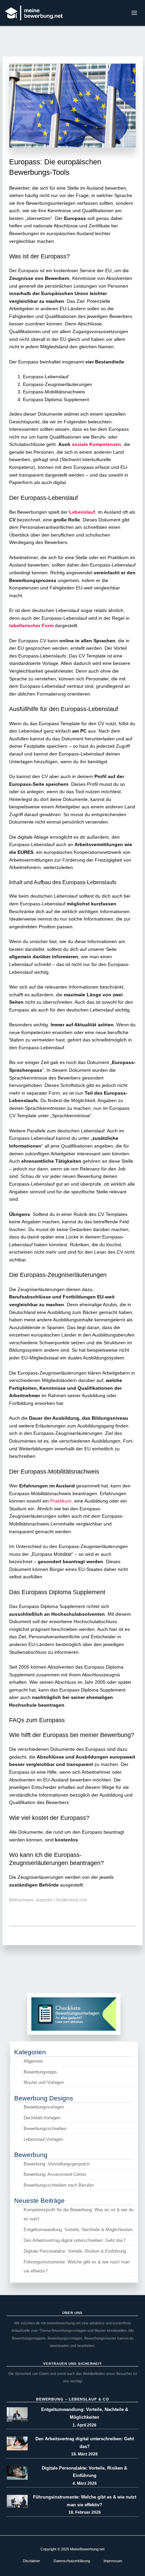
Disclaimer (32, 2561)
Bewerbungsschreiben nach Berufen (59, 2185)
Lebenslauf (82, 512)
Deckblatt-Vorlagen (42, 2118)
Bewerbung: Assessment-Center (55, 2174)
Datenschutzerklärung (72, 2561)
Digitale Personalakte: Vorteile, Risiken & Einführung (75, 2251)
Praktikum (61, 1501)
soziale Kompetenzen (96, 444)
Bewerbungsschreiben (45, 2129)
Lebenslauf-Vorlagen (43, 2139)
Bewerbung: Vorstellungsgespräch (57, 2164)
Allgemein (33, 2061)
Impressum (113, 2561)
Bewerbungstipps (40, 2072)
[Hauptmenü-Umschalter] (134, 13)
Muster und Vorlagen (44, 2082)
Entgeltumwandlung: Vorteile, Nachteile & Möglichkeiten (78, 2230)
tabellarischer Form (31, 626)
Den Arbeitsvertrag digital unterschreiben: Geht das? (75, 2240)
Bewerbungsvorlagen (44, 2107)
